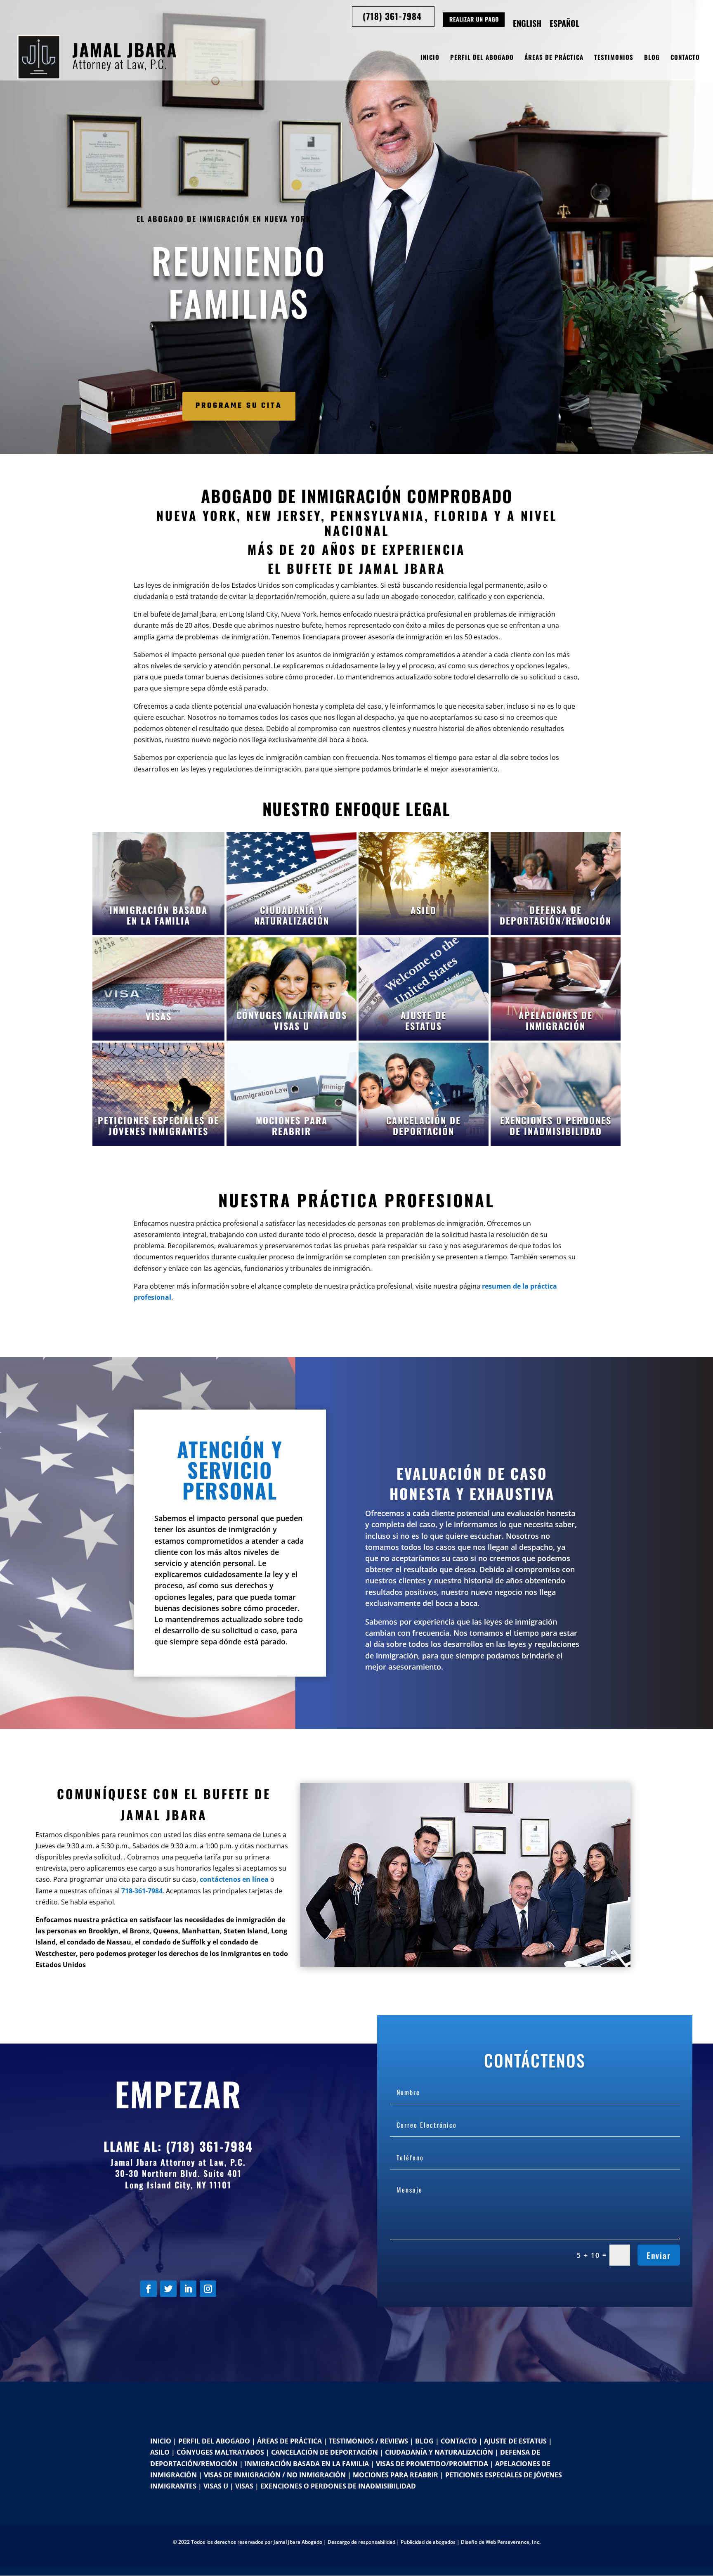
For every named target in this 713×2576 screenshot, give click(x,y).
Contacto (685, 58)
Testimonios (614, 58)
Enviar (659, 2255)
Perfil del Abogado (482, 58)
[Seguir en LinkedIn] (188, 2289)
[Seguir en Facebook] (149, 2289)
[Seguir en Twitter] (168, 2289)
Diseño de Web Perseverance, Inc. (501, 2542)
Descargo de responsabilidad (361, 2542)
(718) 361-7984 (209, 2146)
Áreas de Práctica (554, 58)
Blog (652, 58)
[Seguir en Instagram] (208, 2289)
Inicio (430, 58)
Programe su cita (239, 406)
